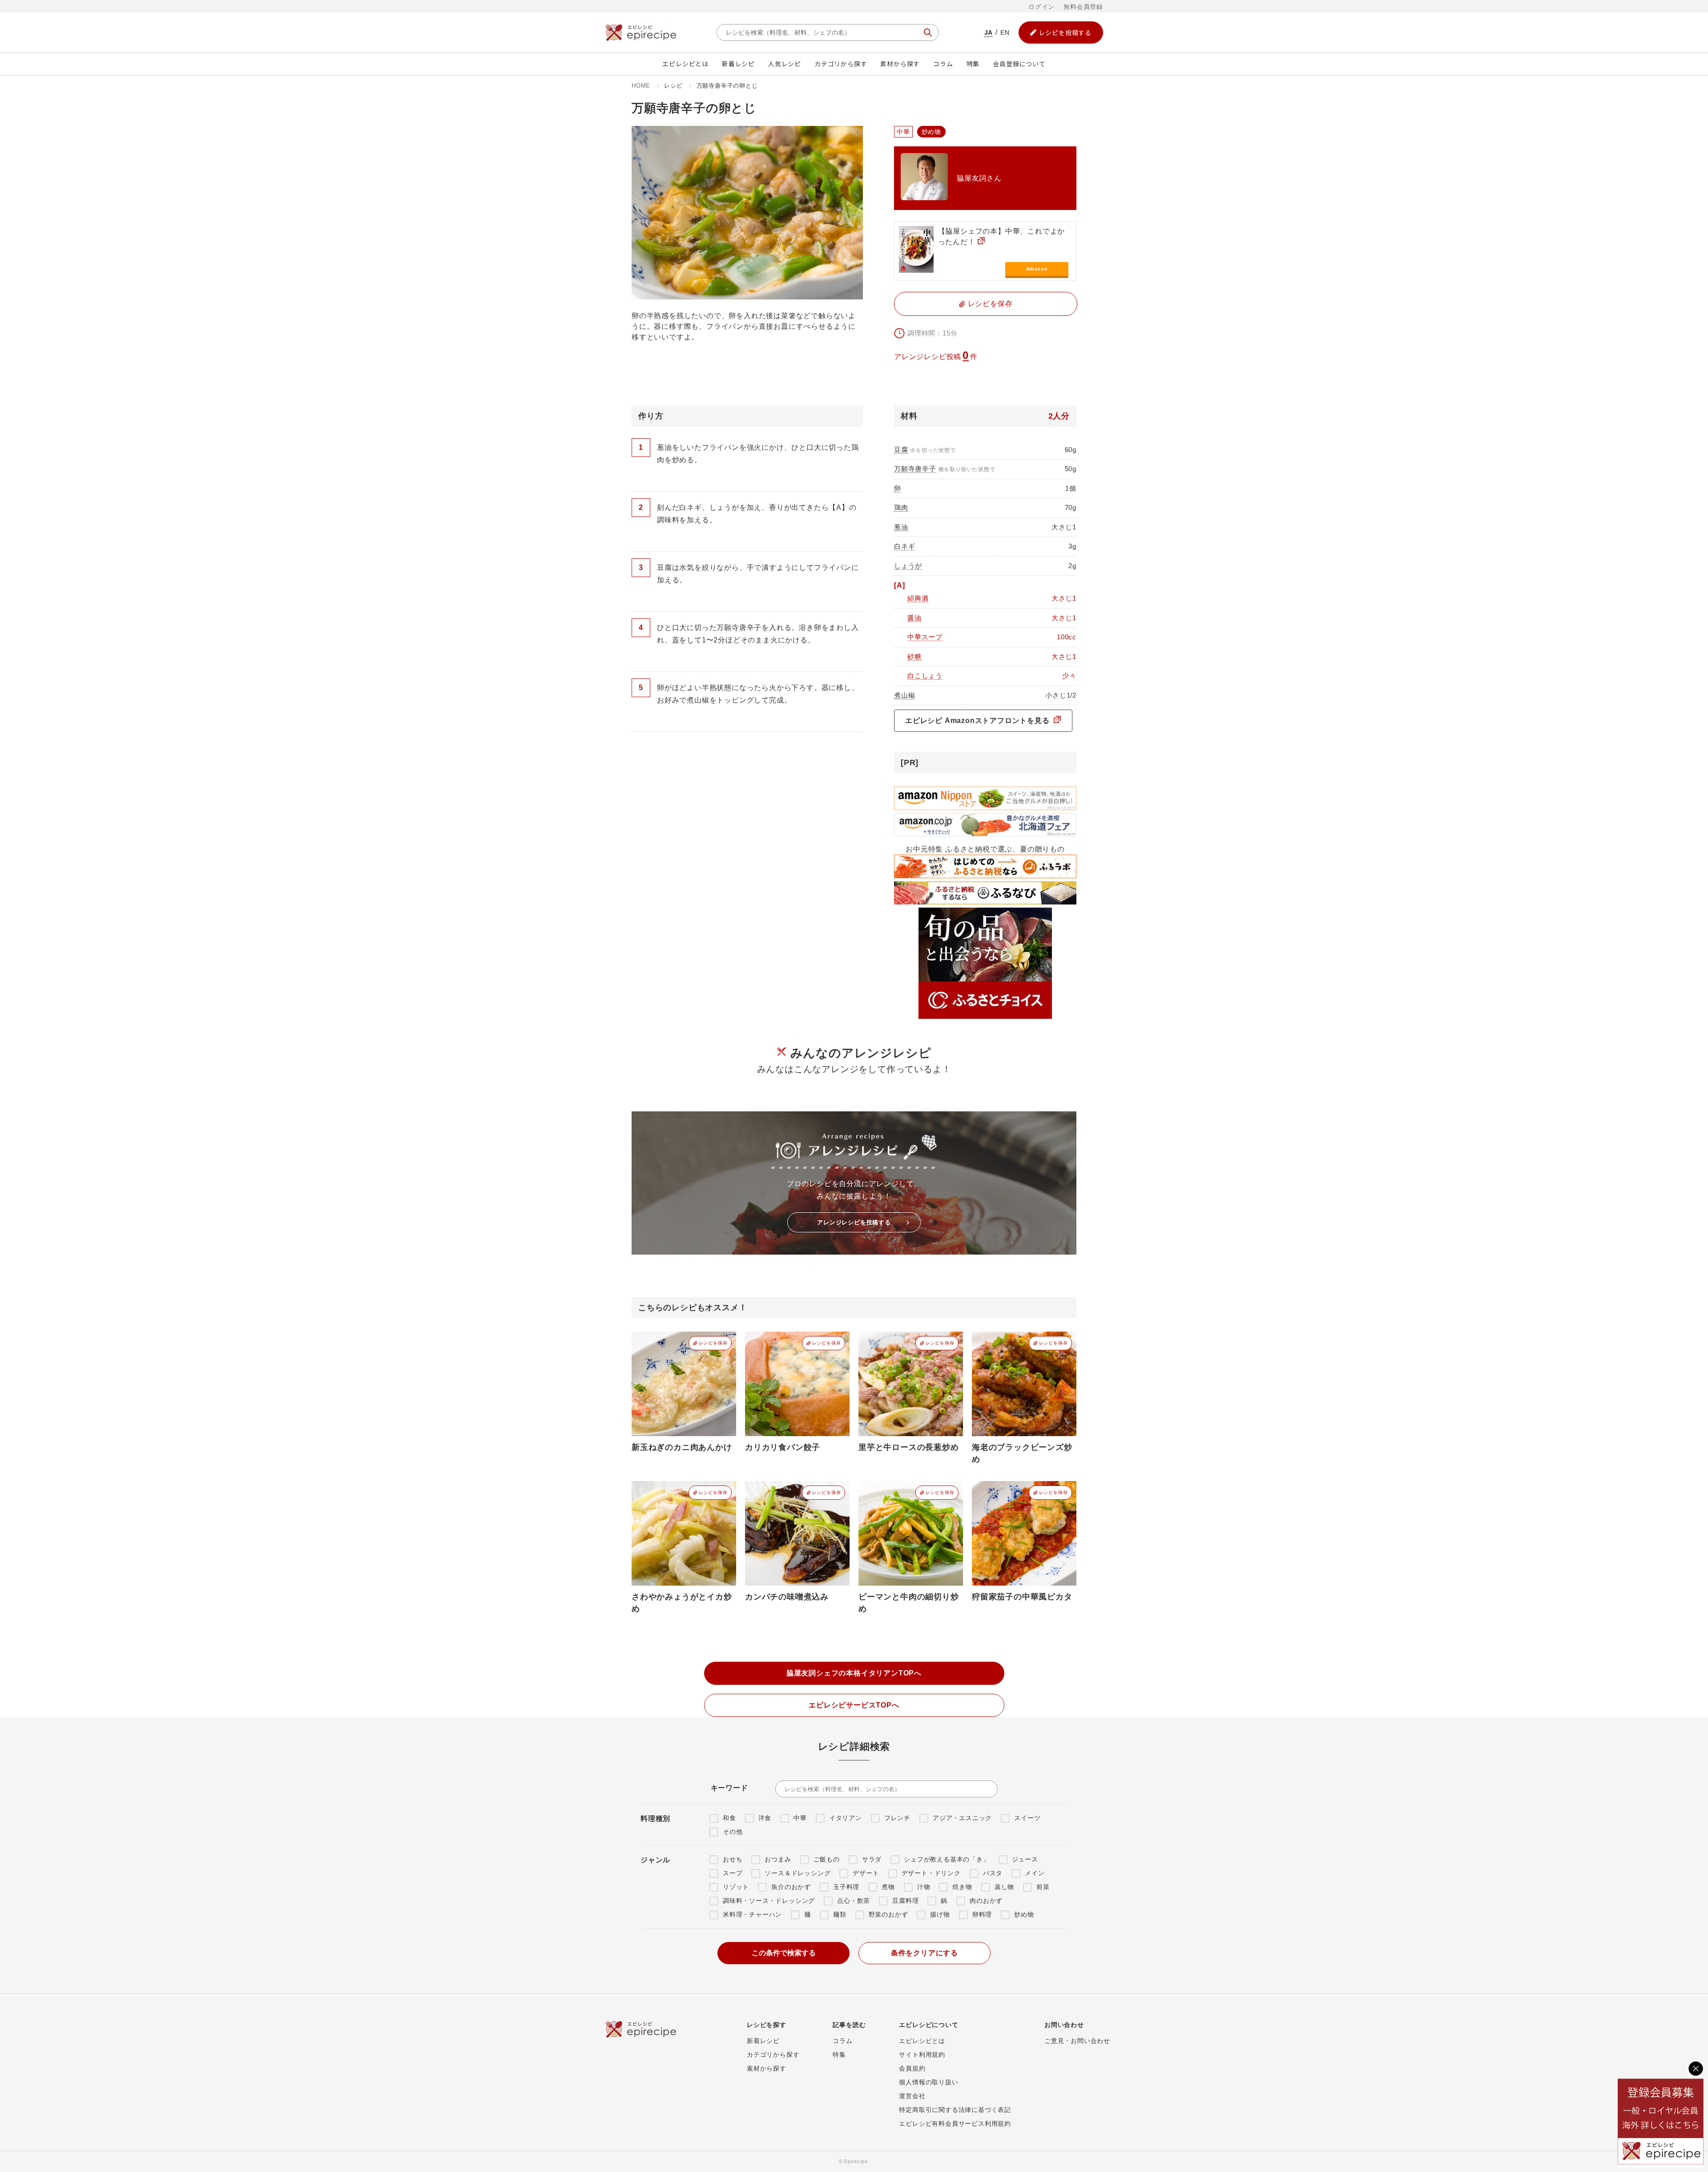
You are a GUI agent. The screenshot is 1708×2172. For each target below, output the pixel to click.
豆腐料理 (905, 1901)
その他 (733, 1832)
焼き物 (962, 1887)
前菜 (1043, 1887)
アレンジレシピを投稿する (854, 1222)
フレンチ (897, 1818)
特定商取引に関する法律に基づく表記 (955, 2110)
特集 (973, 64)
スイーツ (1027, 1818)
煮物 (888, 1887)
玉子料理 (846, 1887)
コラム (943, 64)
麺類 (840, 1914)
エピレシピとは (685, 64)
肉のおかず (986, 1901)
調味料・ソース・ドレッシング (769, 1901)
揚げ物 (940, 1914)
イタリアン (846, 1818)
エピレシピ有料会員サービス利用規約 (955, 2124)
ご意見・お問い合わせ (1077, 2041)
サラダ (872, 1859)
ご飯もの (827, 1859)
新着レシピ (738, 64)
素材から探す (900, 64)
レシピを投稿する (1065, 32)
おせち (733, 1859)
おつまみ (778, 1859)
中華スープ (925, 637)
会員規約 (912, 2068)
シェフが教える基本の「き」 (947, 1859)
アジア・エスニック (962, 1818)
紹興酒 (918, 598)
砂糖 (914, 656)
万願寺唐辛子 (915, 469)
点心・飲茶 (854, 1901)
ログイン (1041, 7)
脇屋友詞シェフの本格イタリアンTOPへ (854, 1673)
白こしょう (925, 676)
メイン (1035, 1873)
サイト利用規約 (922, 2055)
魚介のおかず (791, 1887)
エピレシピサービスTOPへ (854, 1705)
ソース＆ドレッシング (798, 1873)
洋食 (765, 1818)
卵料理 (982, 1914)
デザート (866, 1873)
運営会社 (912, 2096)
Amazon (1037, 269)
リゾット (736, 1887)
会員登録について (1019, 64)
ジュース (1025, 1859)
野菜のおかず (888, 1914)
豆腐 (901, 450)
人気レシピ (785, 64)
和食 (729, 1818)
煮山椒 (904, 695)
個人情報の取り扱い (929, 2082)
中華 (800, 1818)
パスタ (993, 1873)
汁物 (924, 1887)
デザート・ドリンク (931, 1873)
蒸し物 (1004, 1887)
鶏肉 (901, 507)
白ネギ (904, 546)
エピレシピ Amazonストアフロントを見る (978, 721)
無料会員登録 (1083, 7)
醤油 (914, 618)
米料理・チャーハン (752, 1914)
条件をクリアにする (924, 1953)
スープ (733, 1873)
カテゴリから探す (841, 64)
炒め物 (1024, 1914)
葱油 (901, 527)
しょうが (908, 566)
